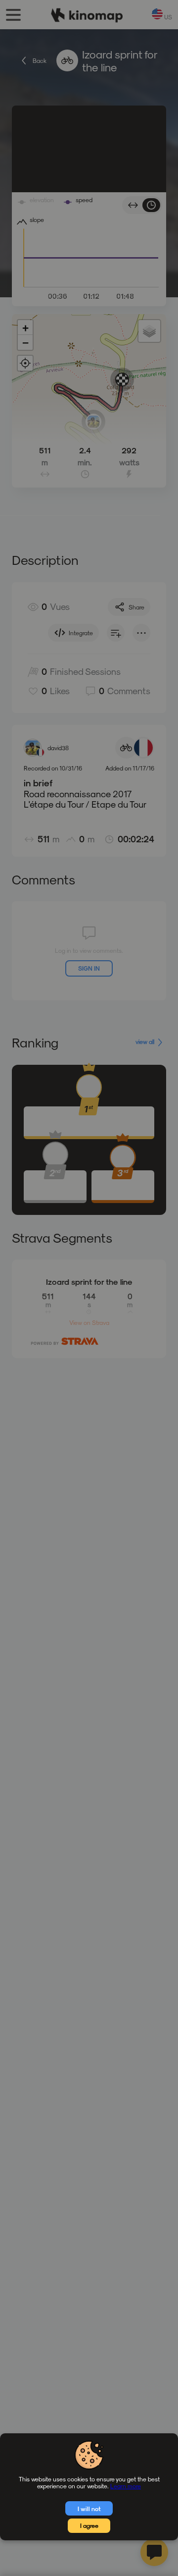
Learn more (126, 2486)
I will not (89, 2509)
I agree (89, 2525)
